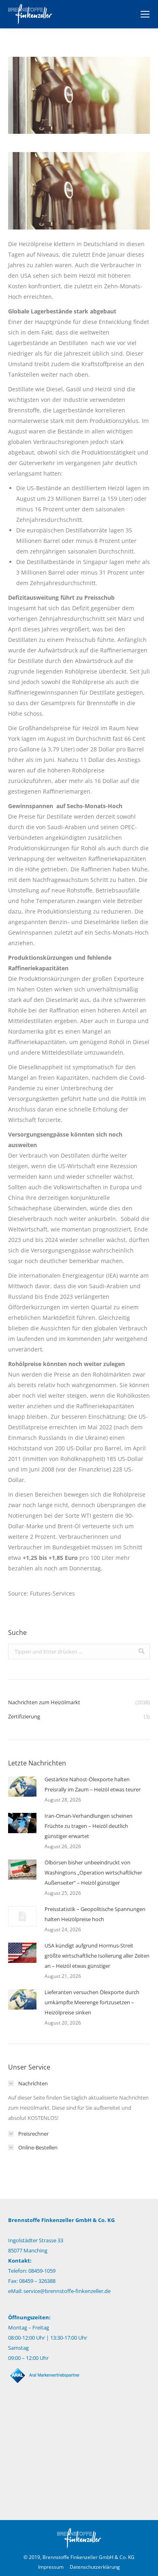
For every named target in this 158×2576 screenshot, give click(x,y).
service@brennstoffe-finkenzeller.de (67, 2291)
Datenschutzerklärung (95, 2567)
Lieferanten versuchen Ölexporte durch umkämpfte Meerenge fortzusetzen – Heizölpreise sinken (92, 2002)
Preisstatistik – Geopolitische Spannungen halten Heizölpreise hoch (95, 1914)
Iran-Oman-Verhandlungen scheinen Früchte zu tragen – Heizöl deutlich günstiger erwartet (89, 1826)
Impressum (51, 2567)
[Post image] (22, 1787)
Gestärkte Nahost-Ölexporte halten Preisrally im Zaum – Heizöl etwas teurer (93, 1784)
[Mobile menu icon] (145, 14)
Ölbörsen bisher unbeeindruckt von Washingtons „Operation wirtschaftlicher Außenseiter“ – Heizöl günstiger (93, 1872)
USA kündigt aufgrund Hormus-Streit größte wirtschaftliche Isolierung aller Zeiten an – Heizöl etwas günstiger (97, 1956)
